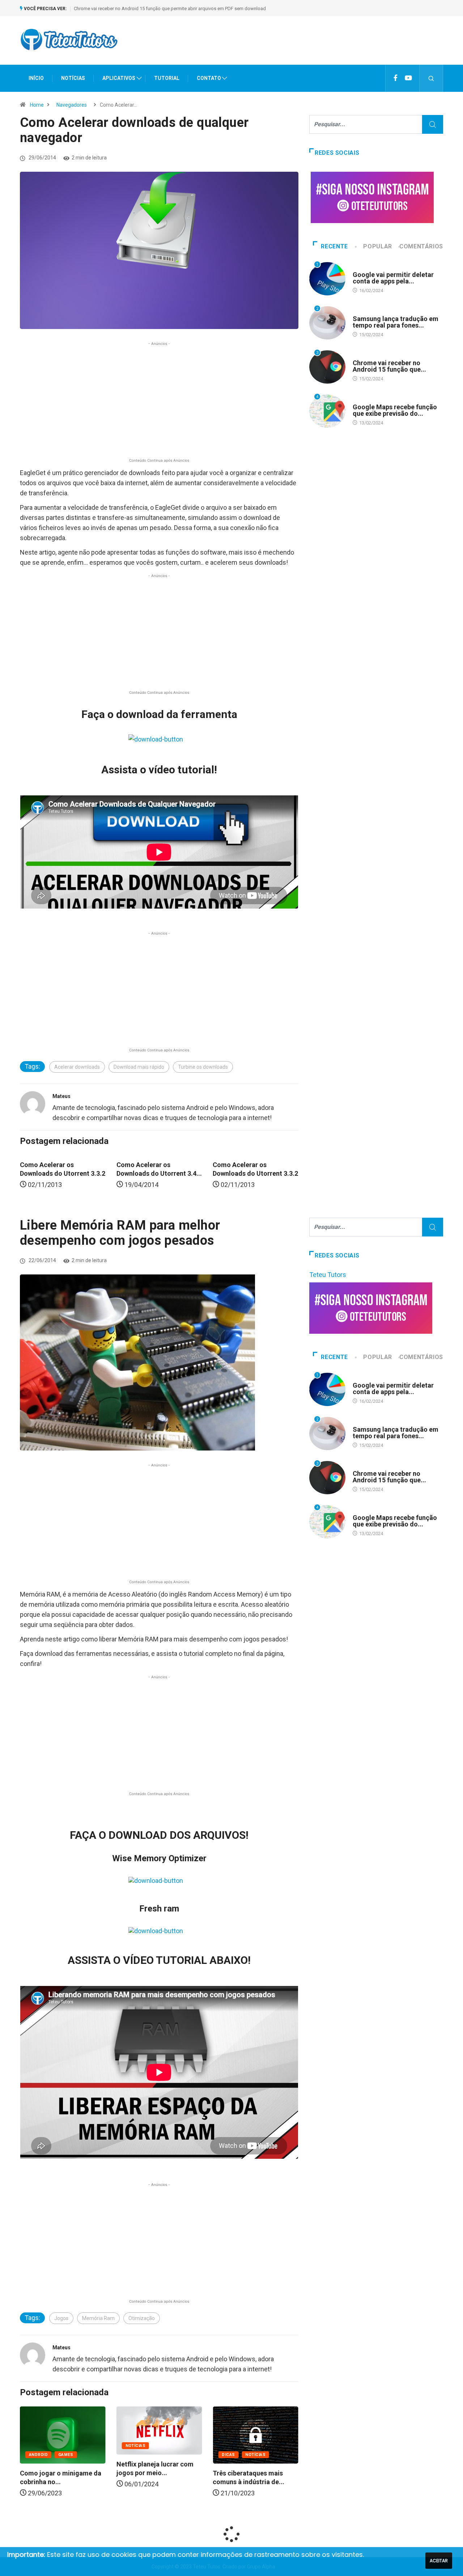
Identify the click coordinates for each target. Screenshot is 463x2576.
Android (362, 268)
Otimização (142, 2318)
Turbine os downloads (203, 1067)
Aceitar (439, 2561)
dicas (157, 2455)
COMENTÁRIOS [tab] (421, 246)
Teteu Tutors (328, 1275)
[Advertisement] (311, 47)
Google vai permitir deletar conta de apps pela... (393, 278)
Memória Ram (98, 2318)
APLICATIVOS (119, 78)
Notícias (64, 2446)
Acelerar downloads (77, 1067)
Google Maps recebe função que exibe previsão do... (395, 410)
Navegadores (72, 105)
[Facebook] (396, 78)
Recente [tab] (334, 246)
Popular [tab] (377, 246)
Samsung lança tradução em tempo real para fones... (396, 322)
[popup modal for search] (431, 78)
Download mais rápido (139, 1067)
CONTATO (209, 78)
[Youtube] (408, 78)
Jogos (61, 2318)
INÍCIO (36, 78)
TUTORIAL (167, 78)
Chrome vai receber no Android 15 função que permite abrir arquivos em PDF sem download (170, 8)
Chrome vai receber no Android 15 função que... (389, 366)
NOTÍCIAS (73, 78)
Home (37, 105)
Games (283, 2455)
